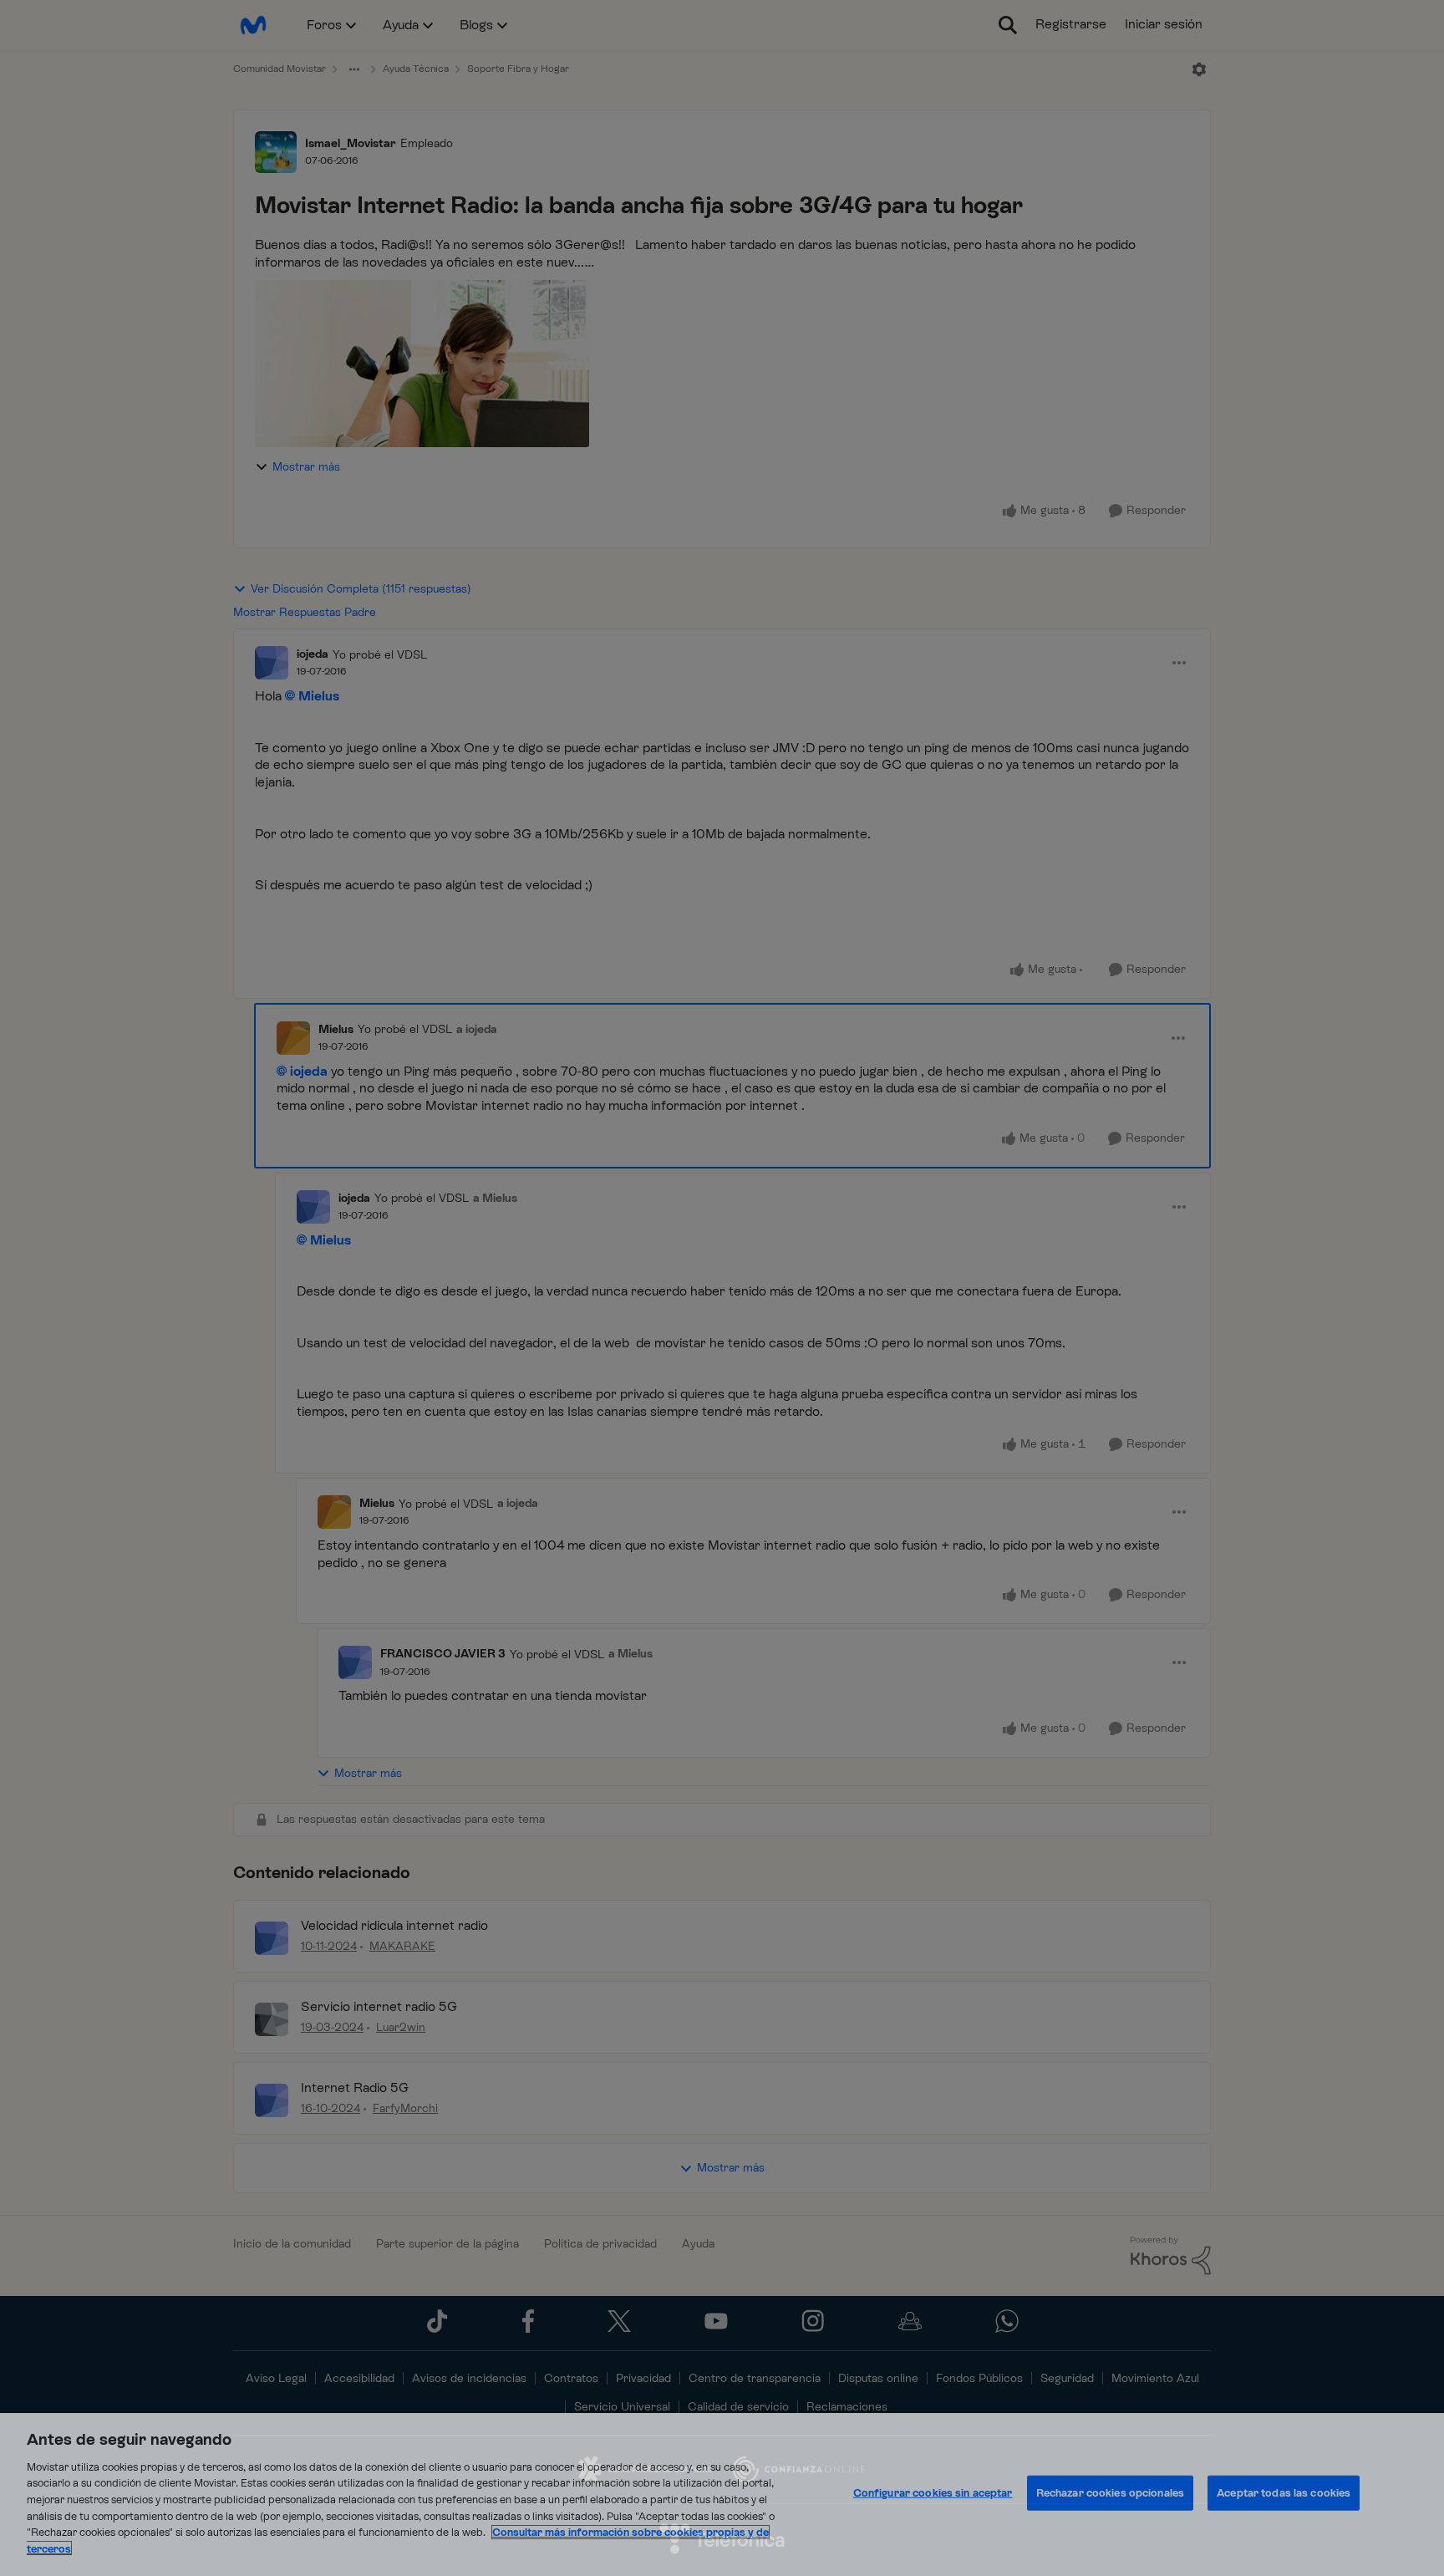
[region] (722, 2495)
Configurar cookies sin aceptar (933, 2493)
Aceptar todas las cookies (1284, 2493)
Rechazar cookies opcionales (1111, 2493)
